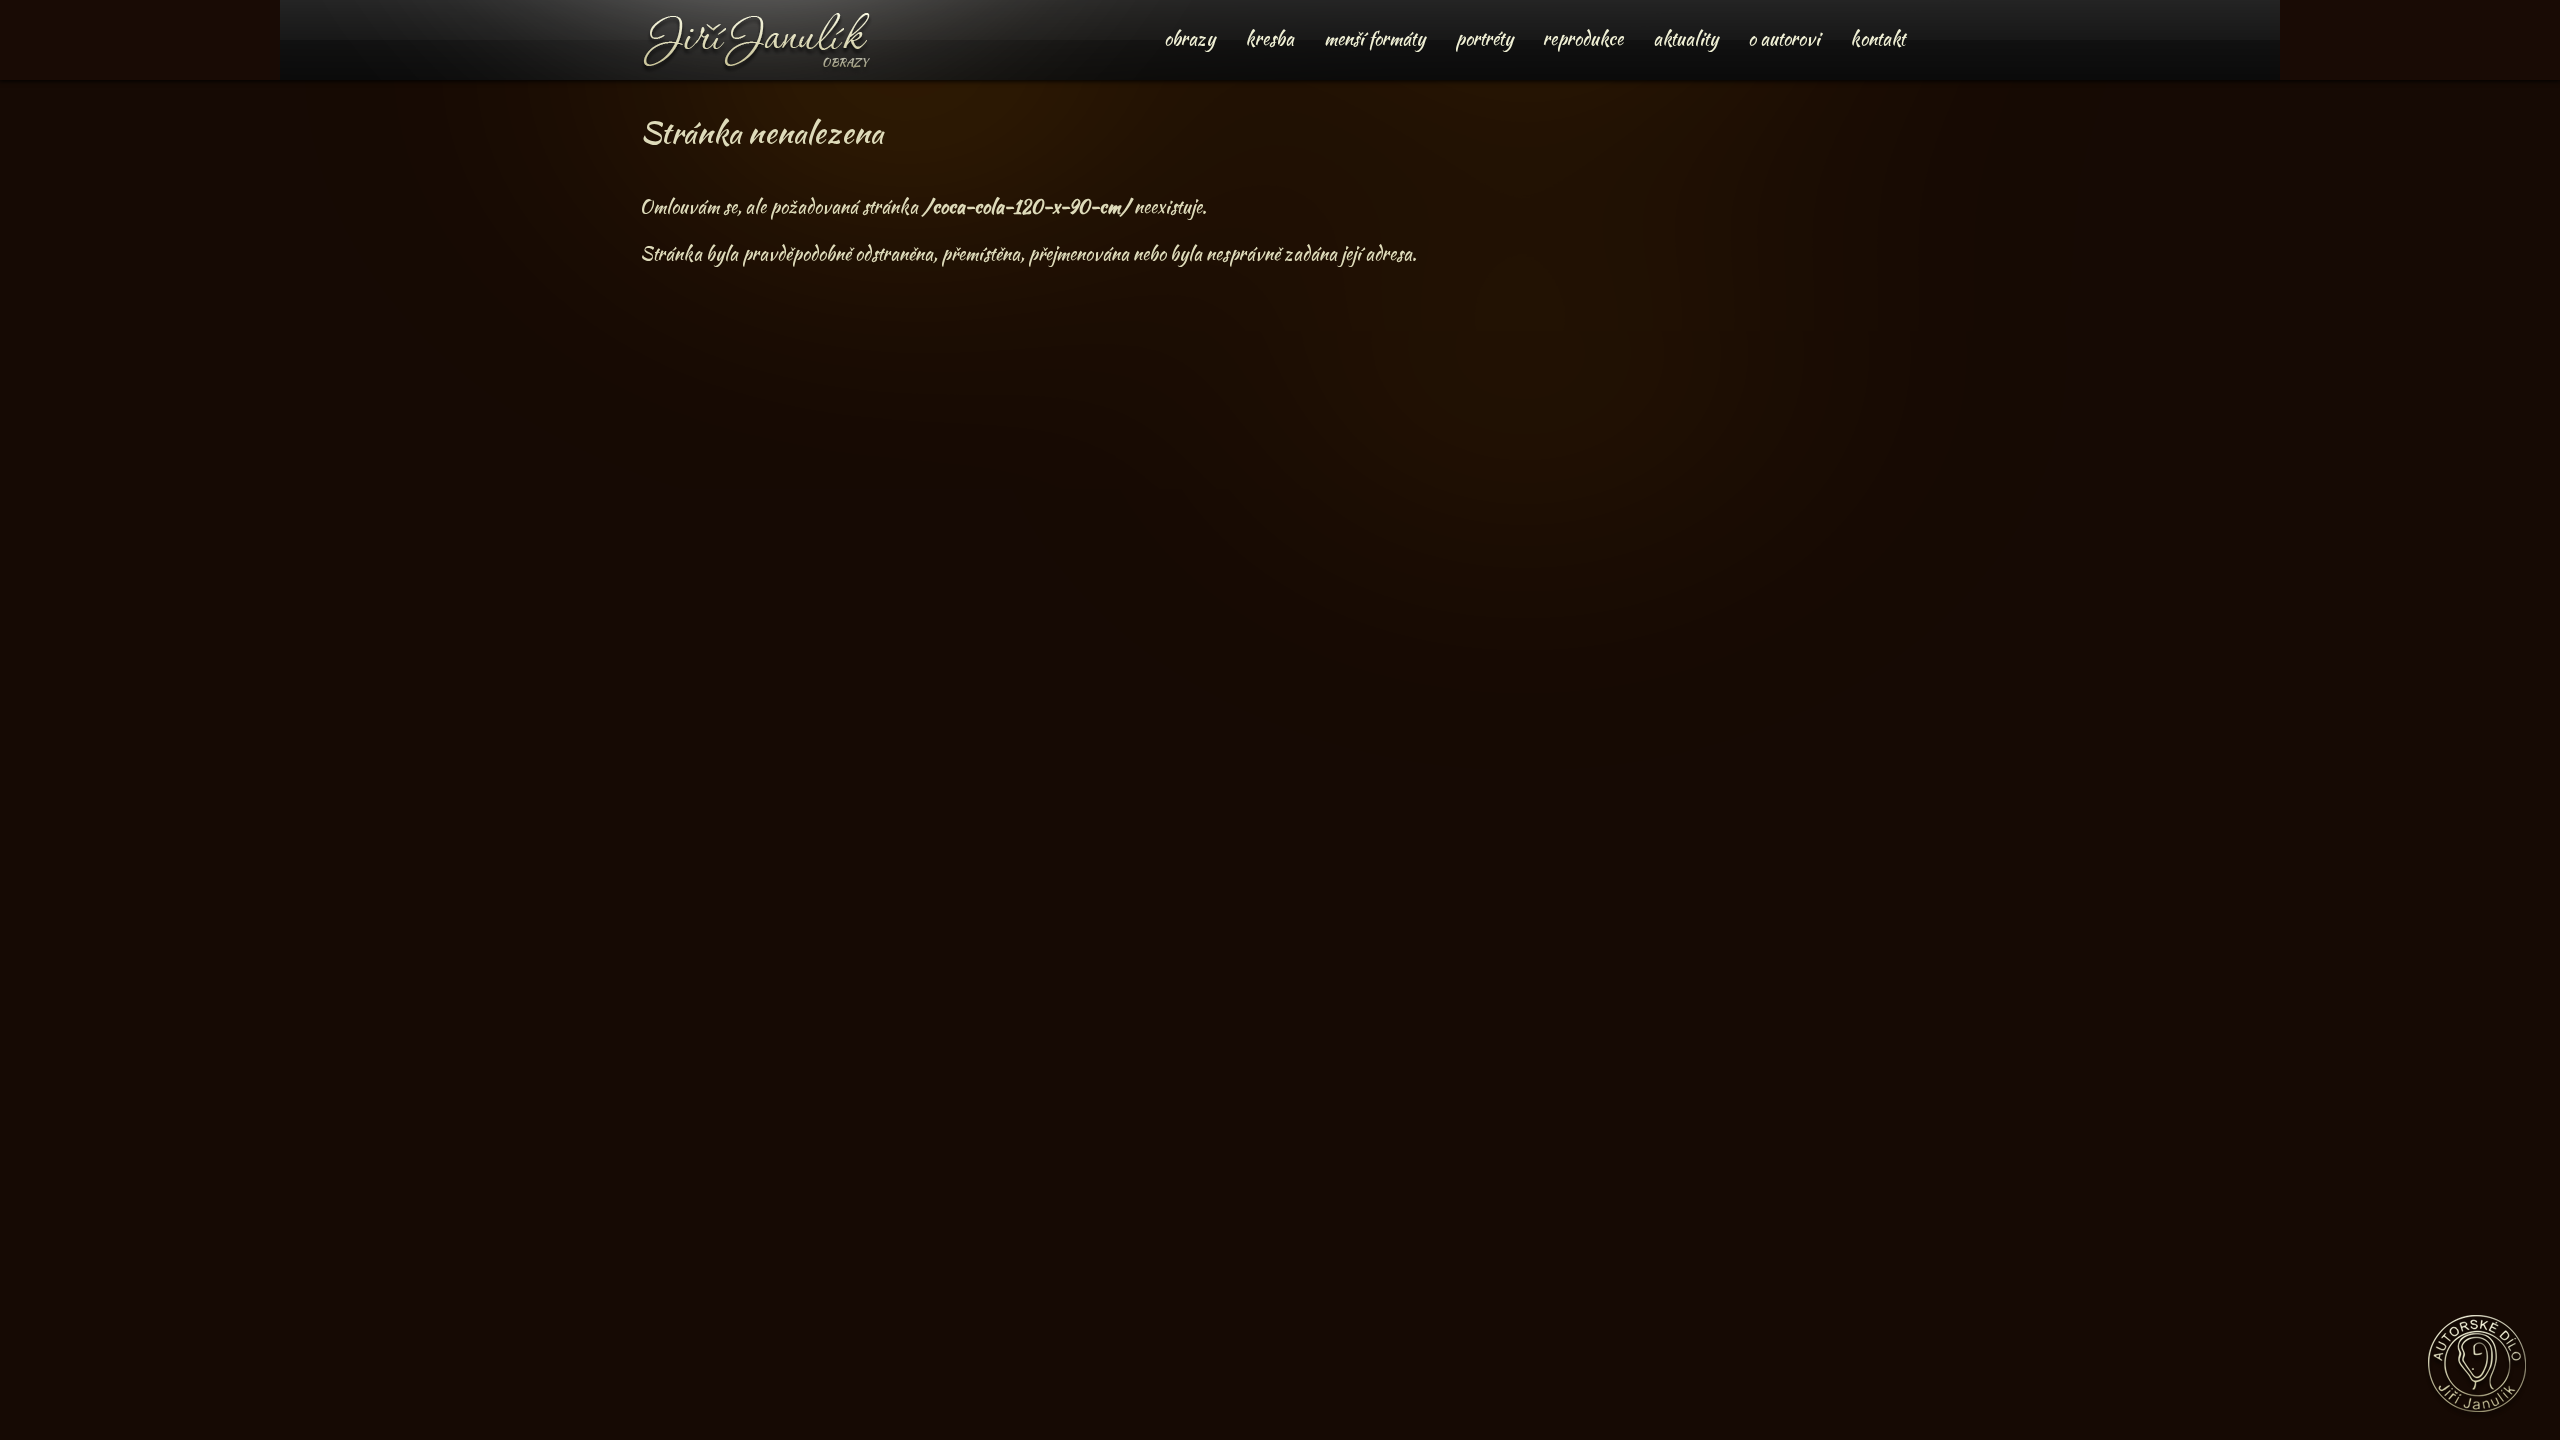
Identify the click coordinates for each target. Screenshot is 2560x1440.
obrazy (1189, 38)
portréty (1484, 38)
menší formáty (1374, 38)
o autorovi (1784, 38)
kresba (1269, 38)
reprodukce (1583, 38)
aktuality (1685, 38)
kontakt (1877, 38)
